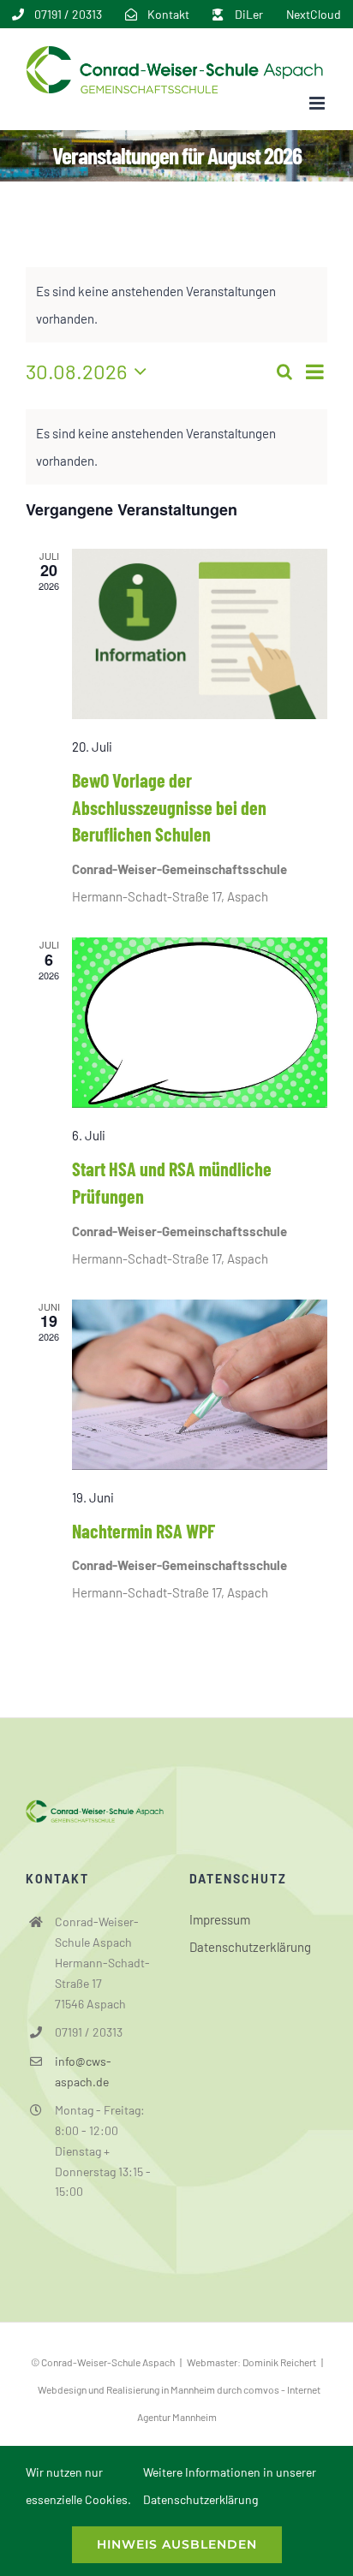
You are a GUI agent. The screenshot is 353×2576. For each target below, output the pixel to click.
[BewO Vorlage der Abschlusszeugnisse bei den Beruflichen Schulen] (200, 634)
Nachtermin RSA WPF (144, 1531)
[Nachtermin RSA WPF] (200, 1385)
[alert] (176, 447)
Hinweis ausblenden (177, 2544)
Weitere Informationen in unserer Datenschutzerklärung (230, 2486)
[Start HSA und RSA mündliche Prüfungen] (200, 1023)
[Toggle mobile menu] (318, 103)
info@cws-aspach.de (83, 2071)
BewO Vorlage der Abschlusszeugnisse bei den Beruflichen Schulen (169, 807)
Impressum (220, 1919)
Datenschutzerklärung (250, 1947)
